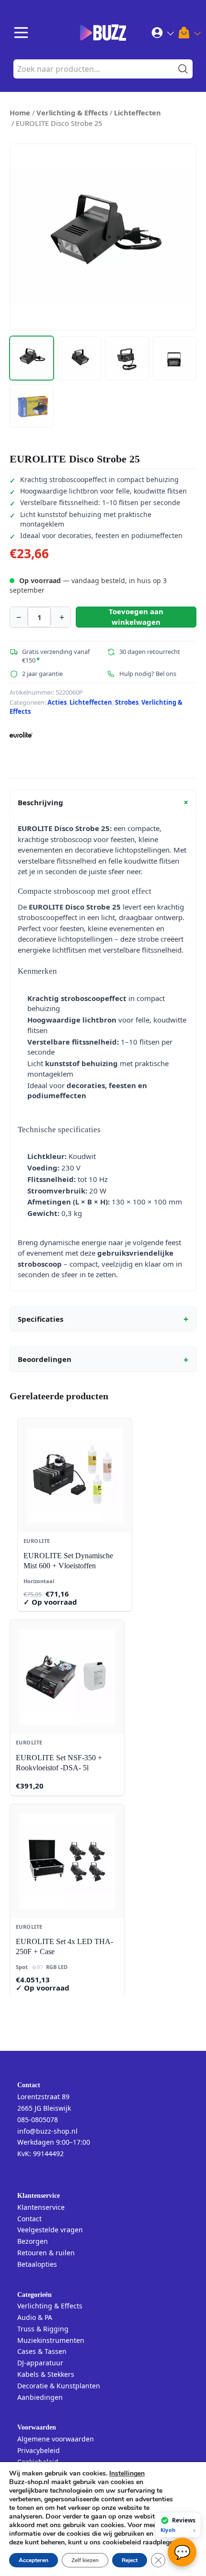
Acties (57, 702)
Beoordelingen (103, 1360)
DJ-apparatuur (40, 2363)
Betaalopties (37, 2264)
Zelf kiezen (85, 2560)
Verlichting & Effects (72, 112)
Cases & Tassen (42, 2351)
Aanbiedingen (40, 2397)
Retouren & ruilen (46, 2253)
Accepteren (34, 2560)
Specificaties (103, 1319)
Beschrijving (105, 802)
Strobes (127, 702)
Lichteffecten (137, 112)
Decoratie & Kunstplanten (59, 2386)
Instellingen (127, 2474)
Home (20, 112)
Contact (29, 2219)
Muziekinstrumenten (51, 2340)
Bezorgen (33, 2241)
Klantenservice (41, 2207)
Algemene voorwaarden (56, 2439)
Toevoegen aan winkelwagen (136, 616)
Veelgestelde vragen (50, 2230)
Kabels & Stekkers (46, 2374)
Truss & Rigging (43, 2329)
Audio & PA (35, 2317)
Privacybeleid (39, 2450)
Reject (130, 2560)
